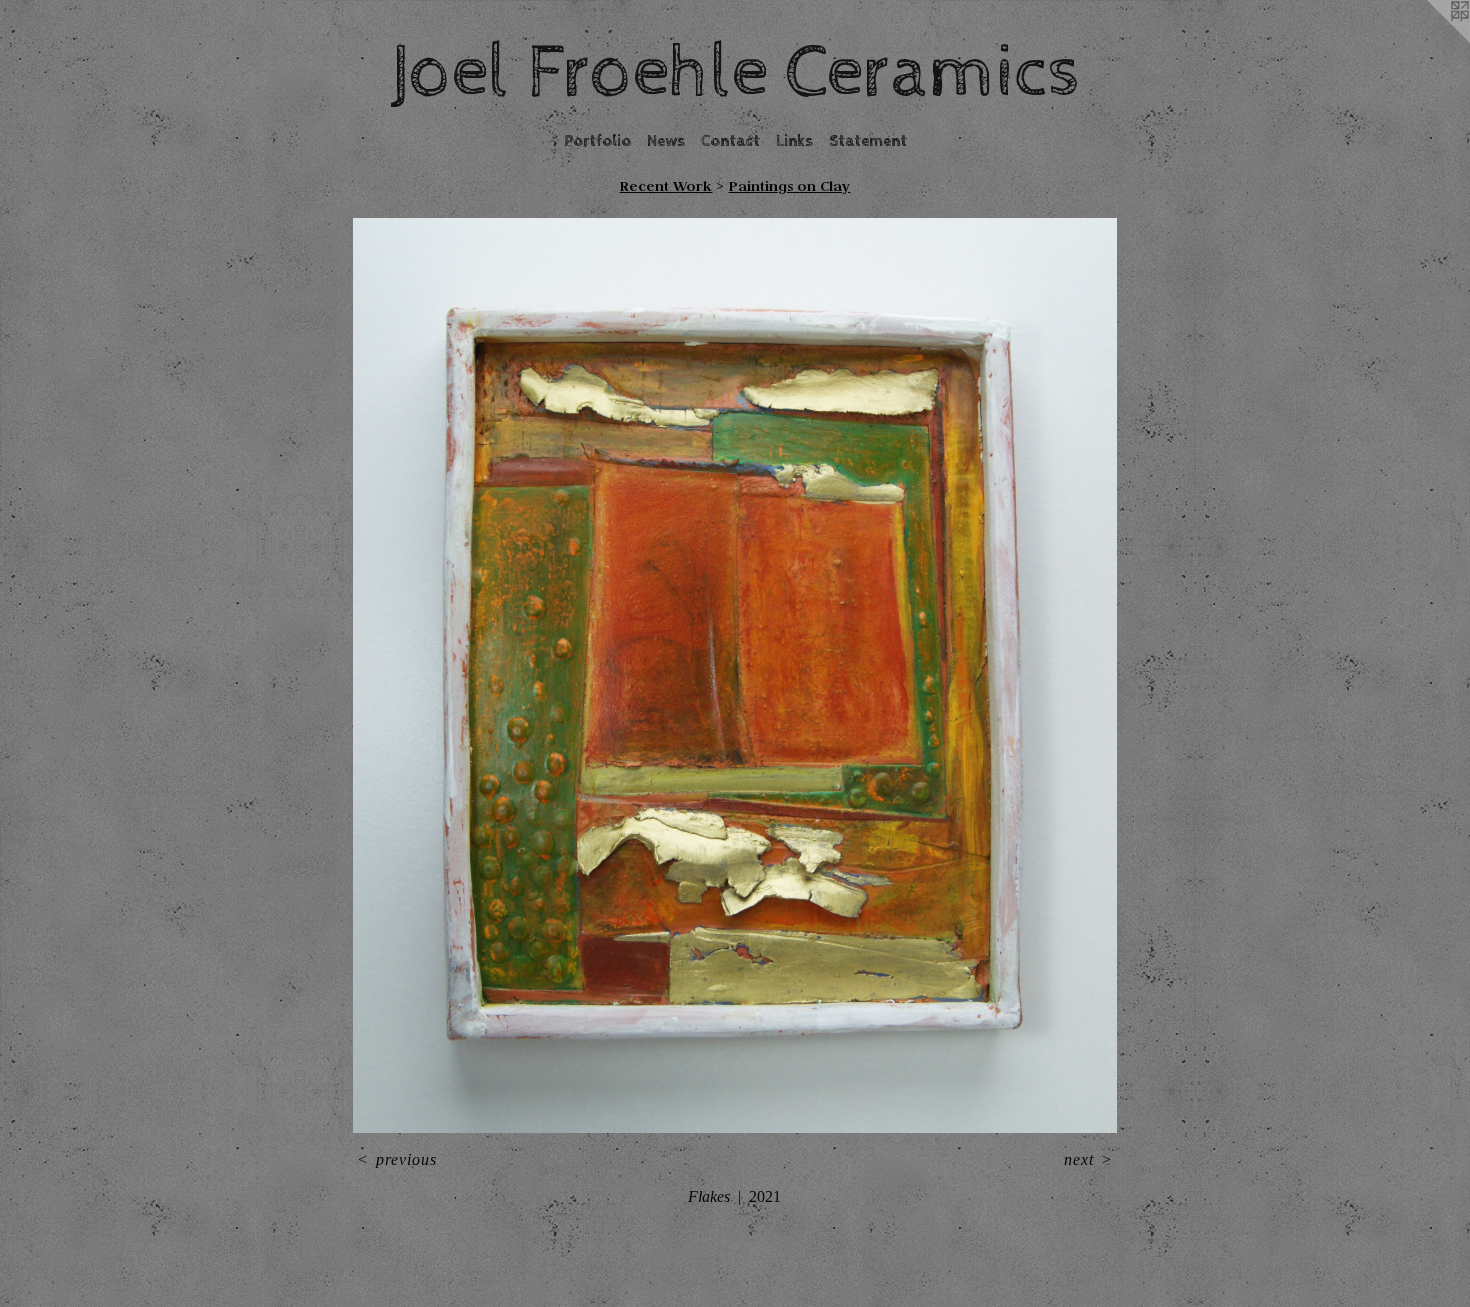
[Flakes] (735, 675)
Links (794, 141)
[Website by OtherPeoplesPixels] (1430, 40)
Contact (730, 141)
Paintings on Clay (789, 185)
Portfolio (597, 141)
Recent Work (665, 185)
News (666, 141)
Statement (868, 141)
